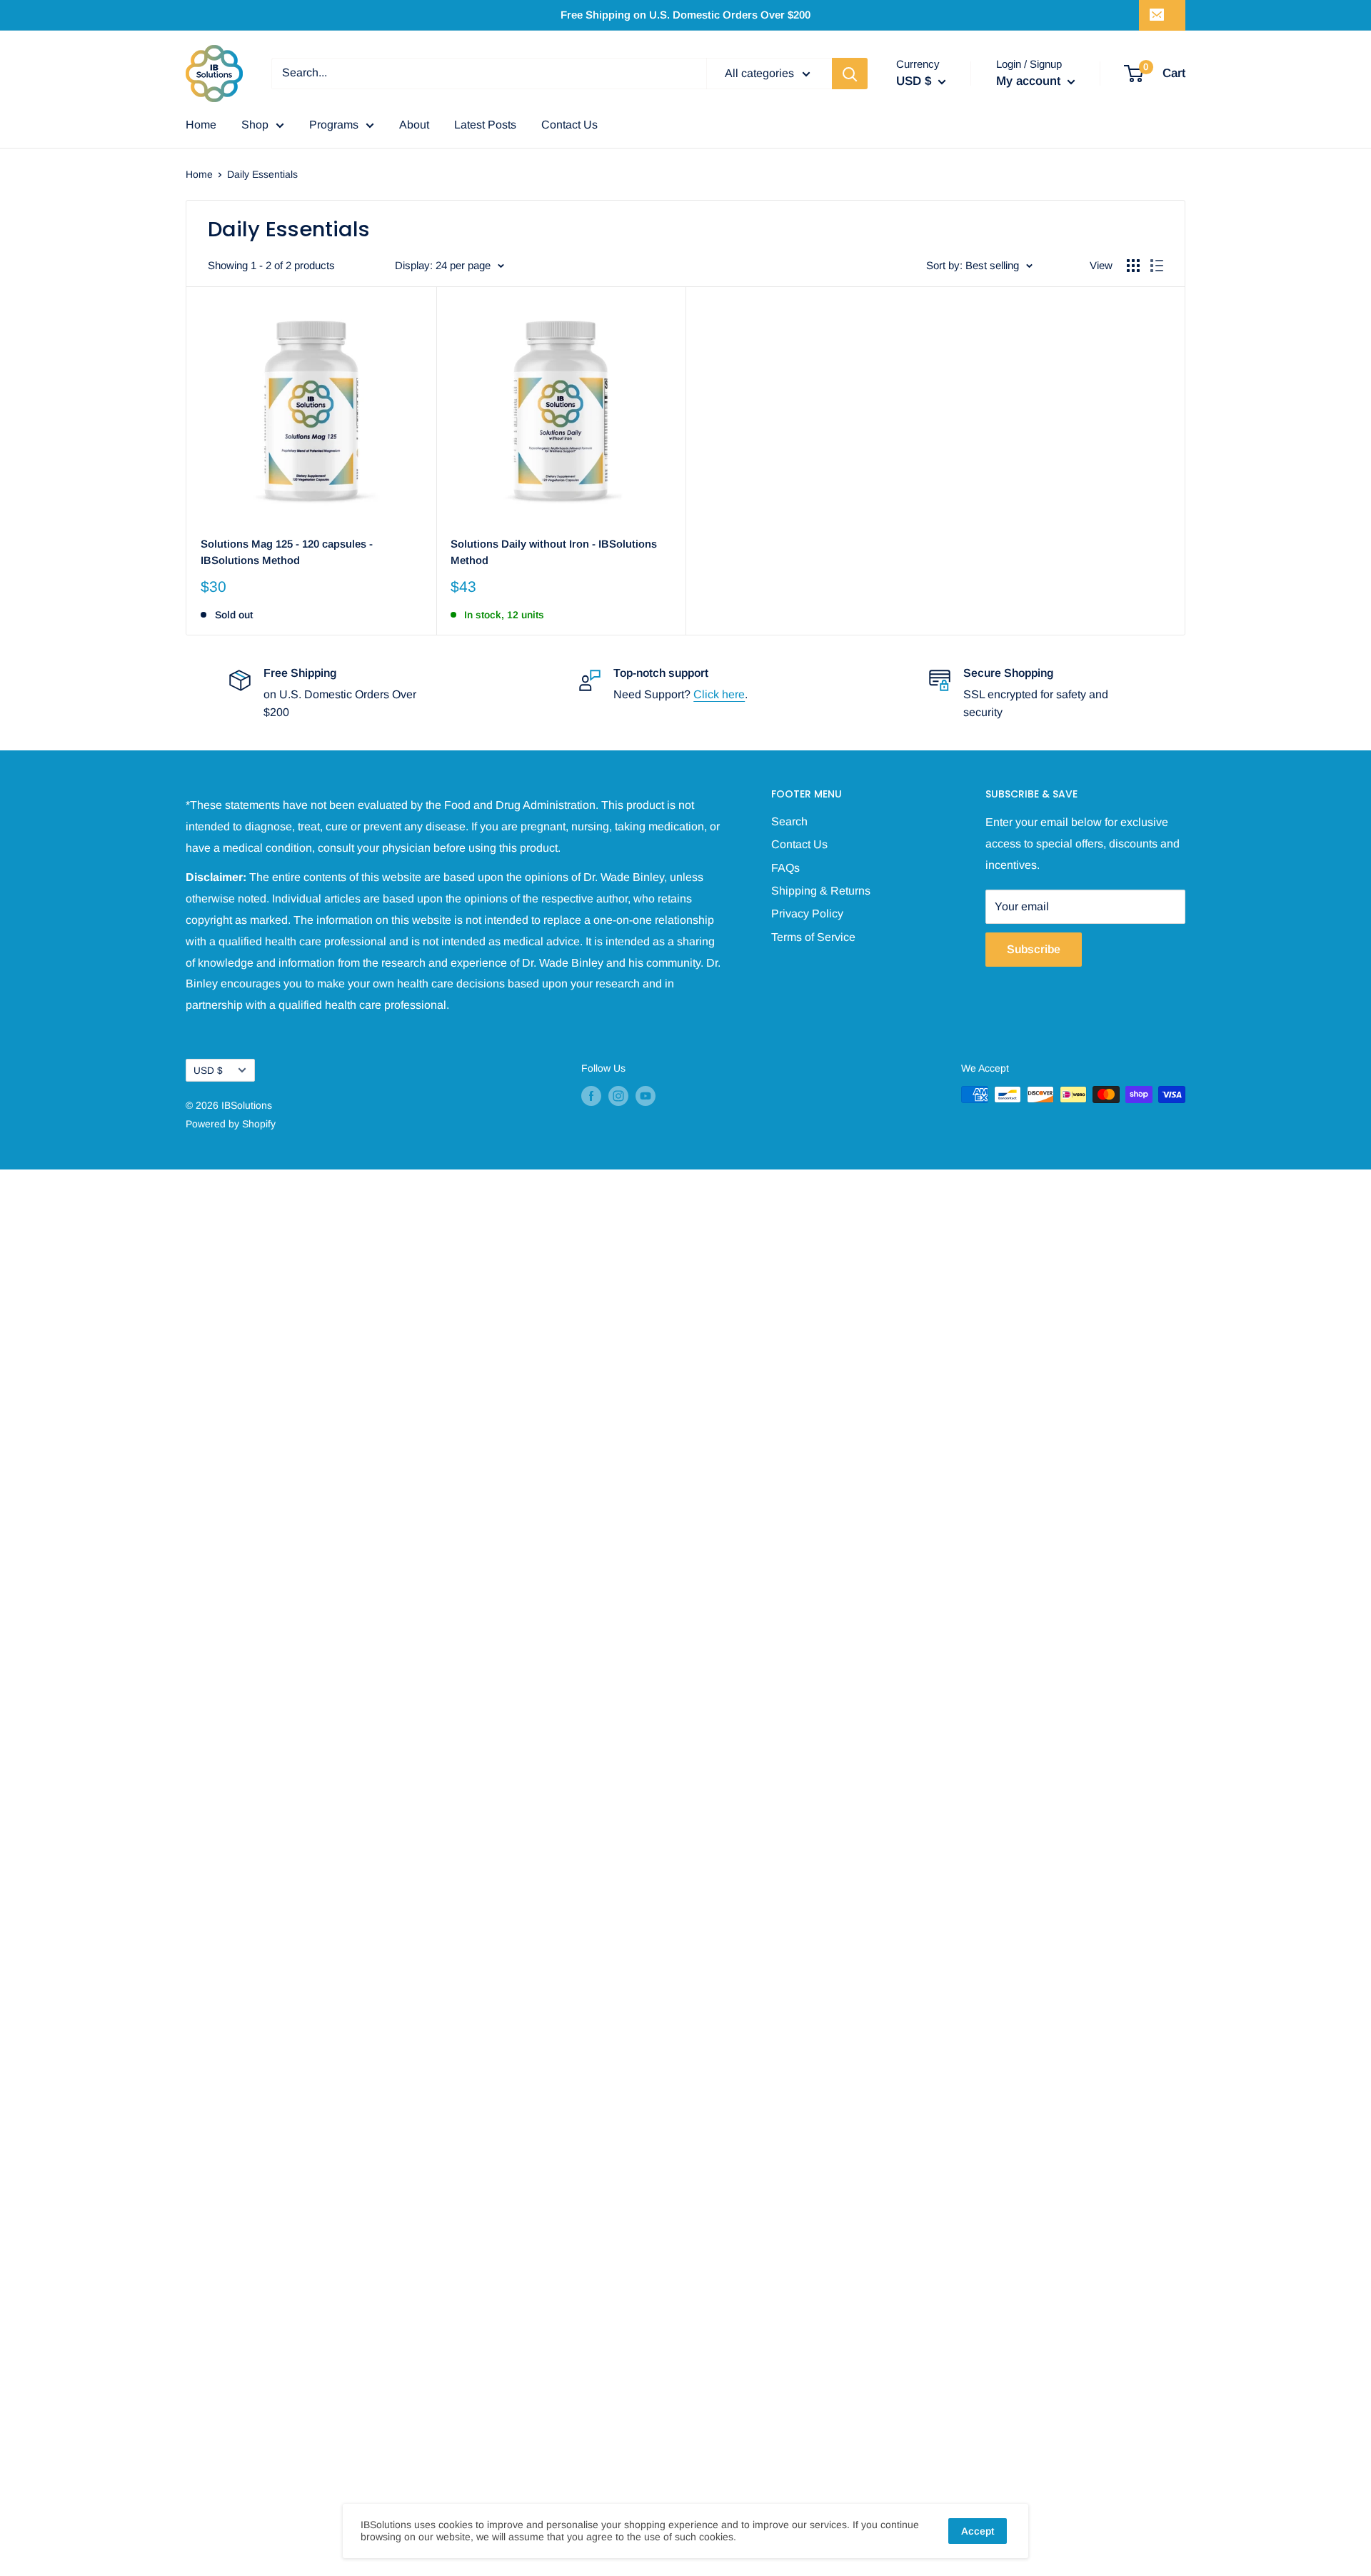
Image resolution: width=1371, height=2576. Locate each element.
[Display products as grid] (1133, 266)
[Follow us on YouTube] (646, 1096)
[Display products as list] (1157, 266)
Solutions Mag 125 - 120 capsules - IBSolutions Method (287, 552)
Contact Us (569, 125)
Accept (978, 2531)
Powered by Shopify (231, 1124)
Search (789, 821)
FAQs (785, 868)
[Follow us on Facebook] (591, 1096)
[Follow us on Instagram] (618, 1096)
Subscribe (1034, 949)
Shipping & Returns (821, 891)
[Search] (850, 74)
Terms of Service (813, 937)
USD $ (208, 1071)
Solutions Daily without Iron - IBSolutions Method (554, 552)
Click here (719, 694)
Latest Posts (485, 125)
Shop (255, 125)
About (414, 125)
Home (201, 125)
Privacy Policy (807, 914)
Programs (334, 125)
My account (1030, 81)
